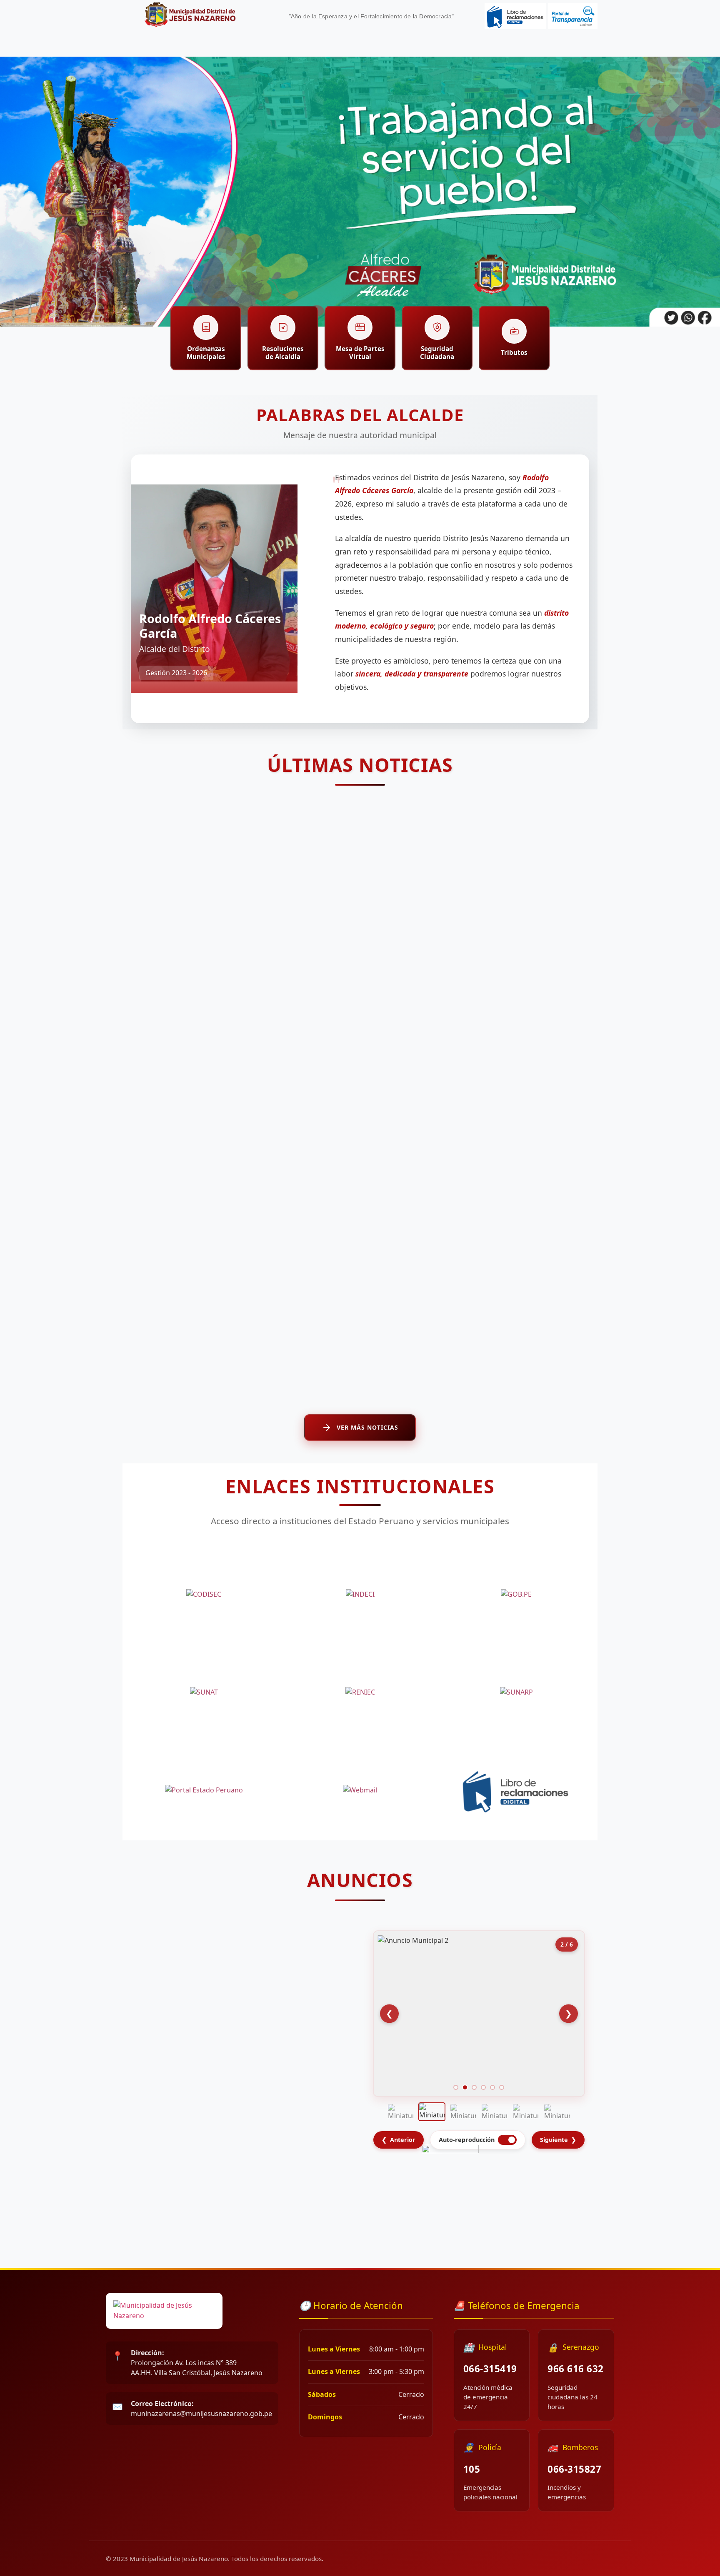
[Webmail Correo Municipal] (360, 1790)
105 (472, 2469)
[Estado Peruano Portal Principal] (204, 1790)
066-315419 (490, 2369)
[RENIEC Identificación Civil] (360, 1692)
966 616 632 (576, 2369)
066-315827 (574, 2469)
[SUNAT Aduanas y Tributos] (204, 1692)
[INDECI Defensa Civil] (360, 1595)
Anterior (399, 2140)
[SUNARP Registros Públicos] (516, 1692)
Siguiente (558, 2140)
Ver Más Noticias (367, 1427)
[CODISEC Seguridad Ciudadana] (204, 1595)
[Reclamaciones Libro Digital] (516, 1790)
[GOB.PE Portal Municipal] (516, 1595)
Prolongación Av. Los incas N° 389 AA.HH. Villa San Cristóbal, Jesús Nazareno (197, 2363)
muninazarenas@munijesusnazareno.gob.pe (201, 2409)
